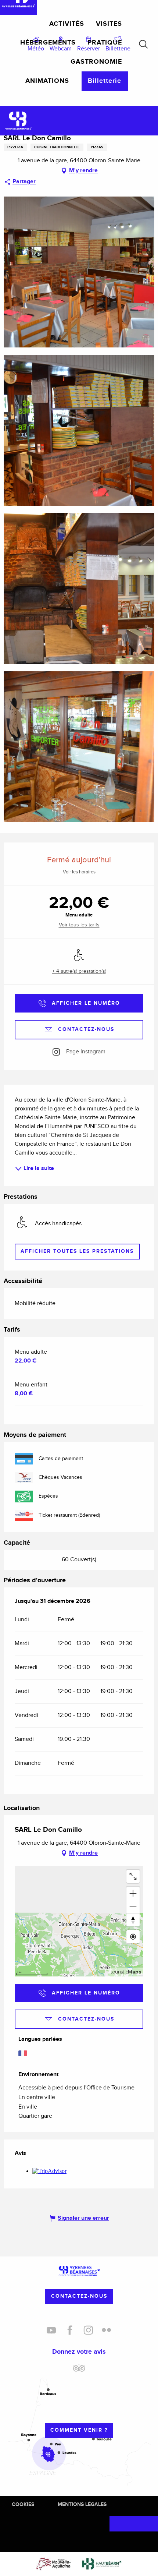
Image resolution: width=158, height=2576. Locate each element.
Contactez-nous (79, 2296)
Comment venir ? (79, 2430)
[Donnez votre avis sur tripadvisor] (79, 2371)
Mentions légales (82, 2504)
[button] (143, 44)
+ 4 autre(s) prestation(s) (79, 971)
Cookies (23, 2504)
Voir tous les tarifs (79, 925)
